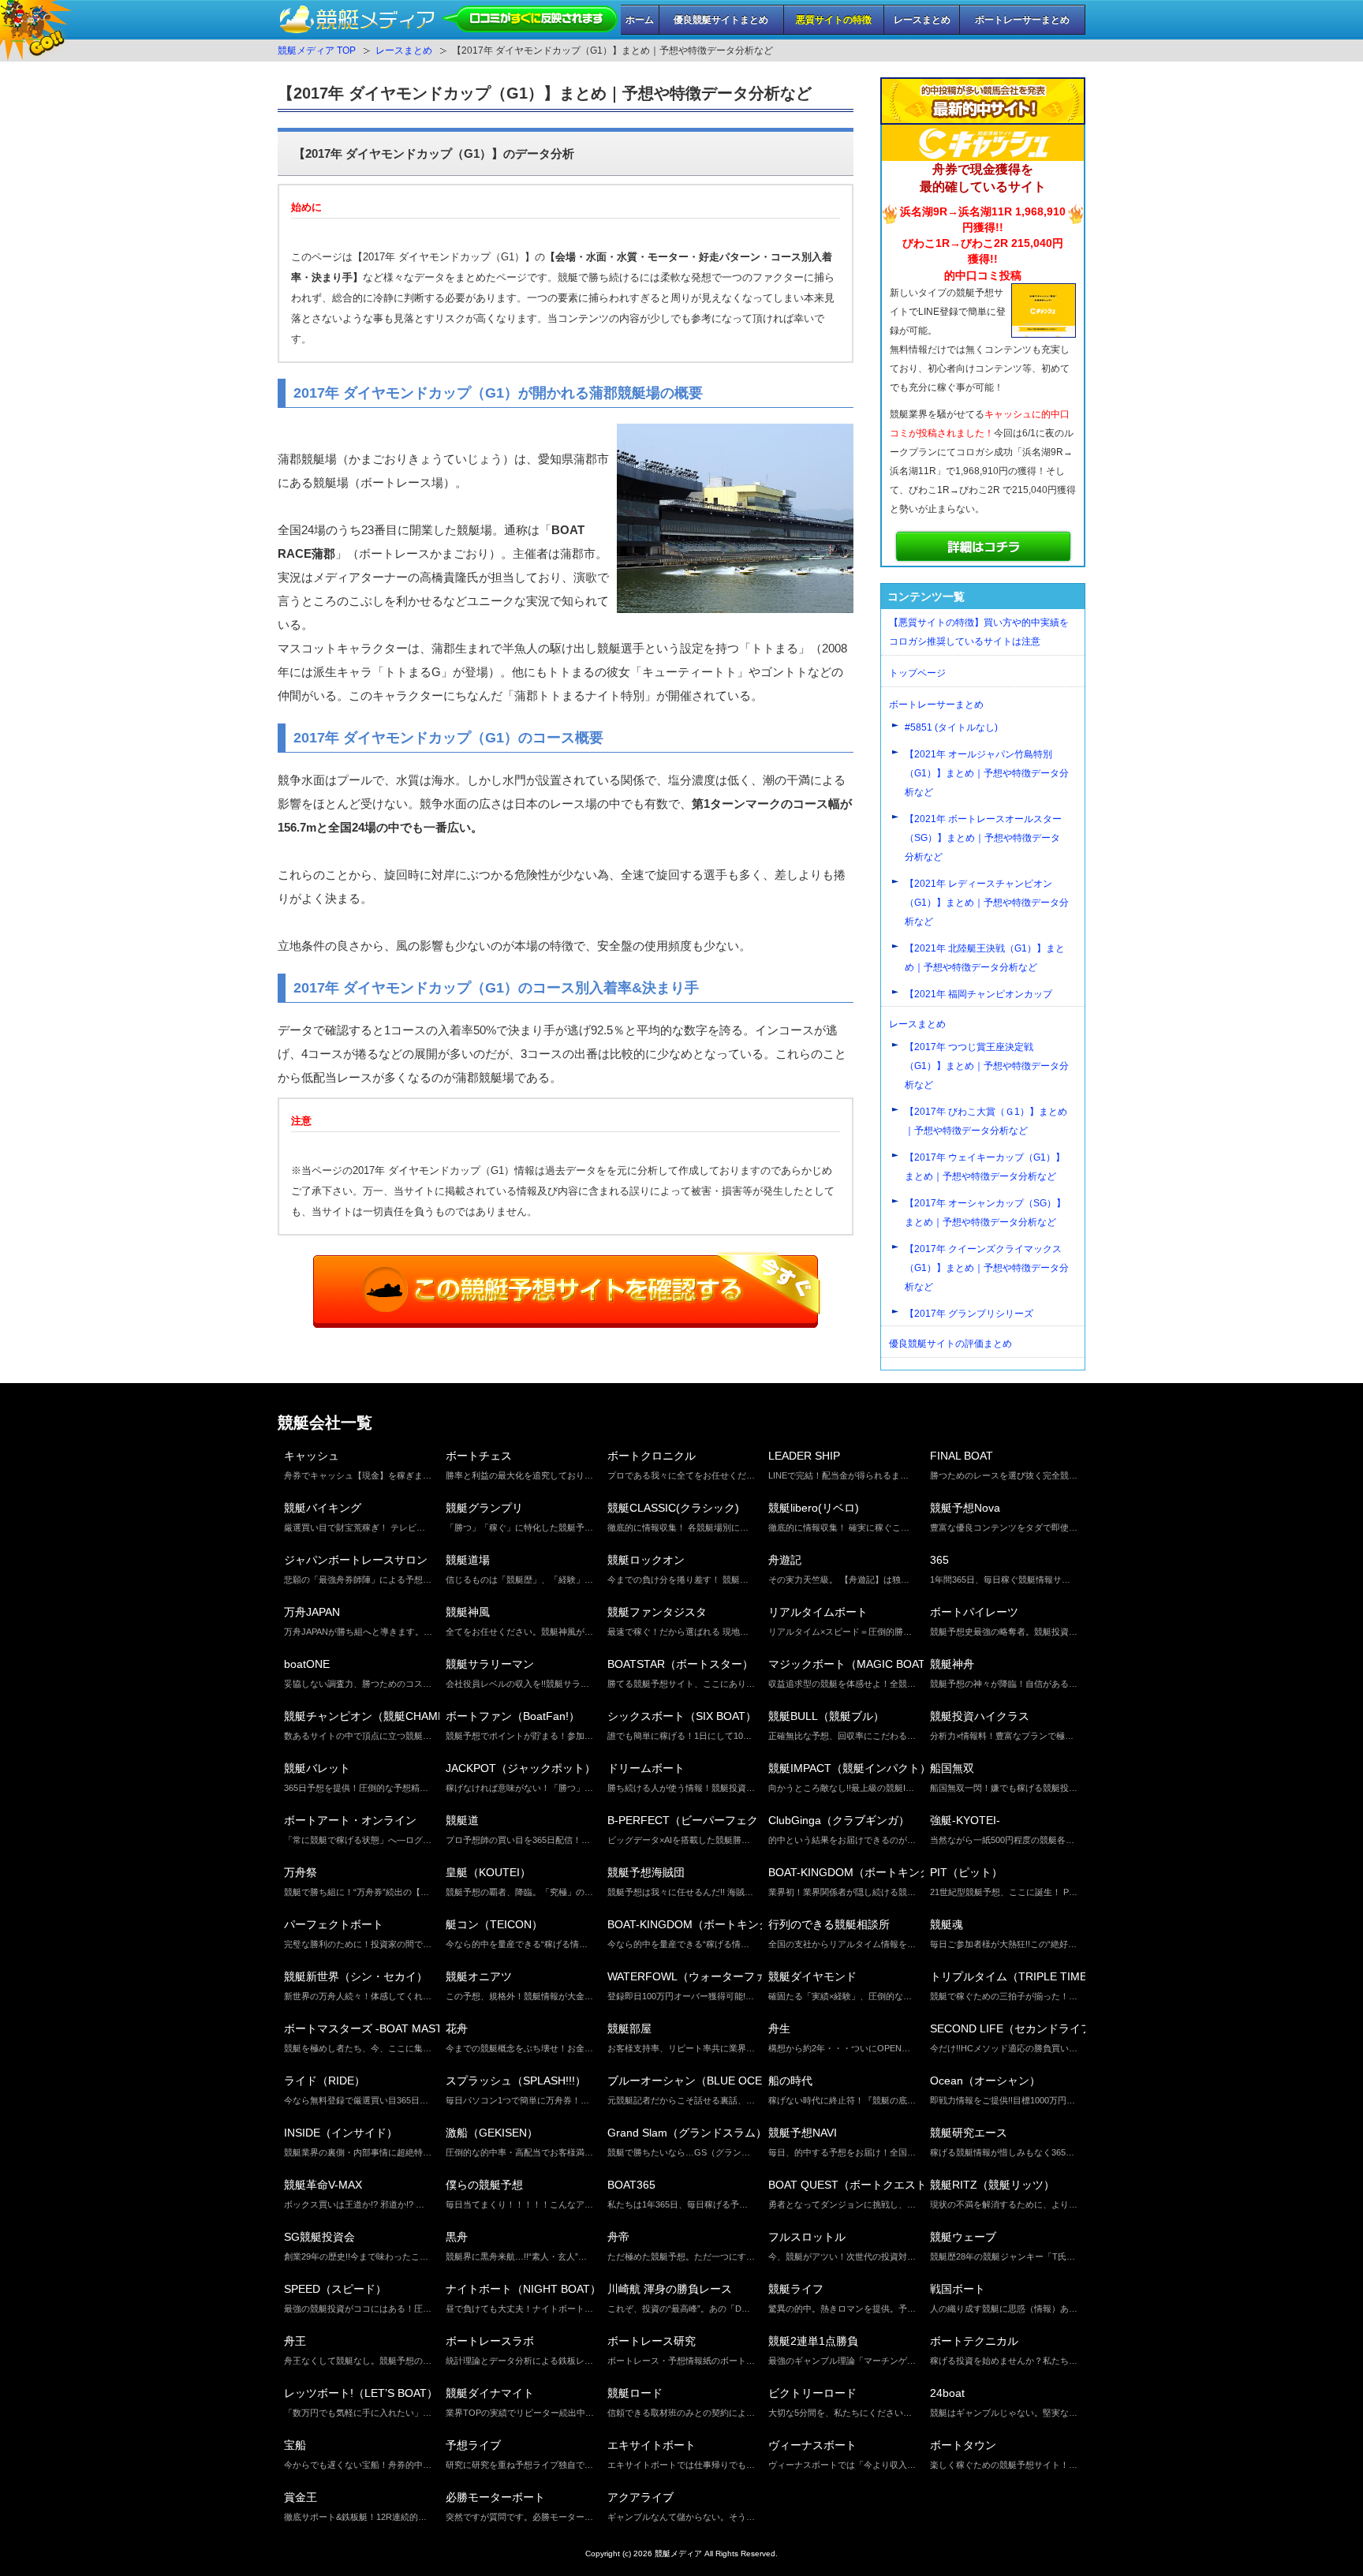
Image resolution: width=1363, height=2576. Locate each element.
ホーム (640, 20)
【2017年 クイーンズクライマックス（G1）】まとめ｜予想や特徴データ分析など (987, 1268)
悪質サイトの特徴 (834, 20)
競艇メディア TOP (317, 50)
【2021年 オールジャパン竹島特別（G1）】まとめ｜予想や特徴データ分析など (987, 773)
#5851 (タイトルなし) (951, 727)
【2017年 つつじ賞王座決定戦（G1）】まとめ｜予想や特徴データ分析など (987, 1066)
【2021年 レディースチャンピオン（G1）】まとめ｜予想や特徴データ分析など (987, 903)
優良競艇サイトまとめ (721, 20)
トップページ (917, 673)
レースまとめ (922, 20)
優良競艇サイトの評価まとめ (950, 1344)
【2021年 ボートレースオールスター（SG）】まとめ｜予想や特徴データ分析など (983, 838)
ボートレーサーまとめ (1022, 20)
